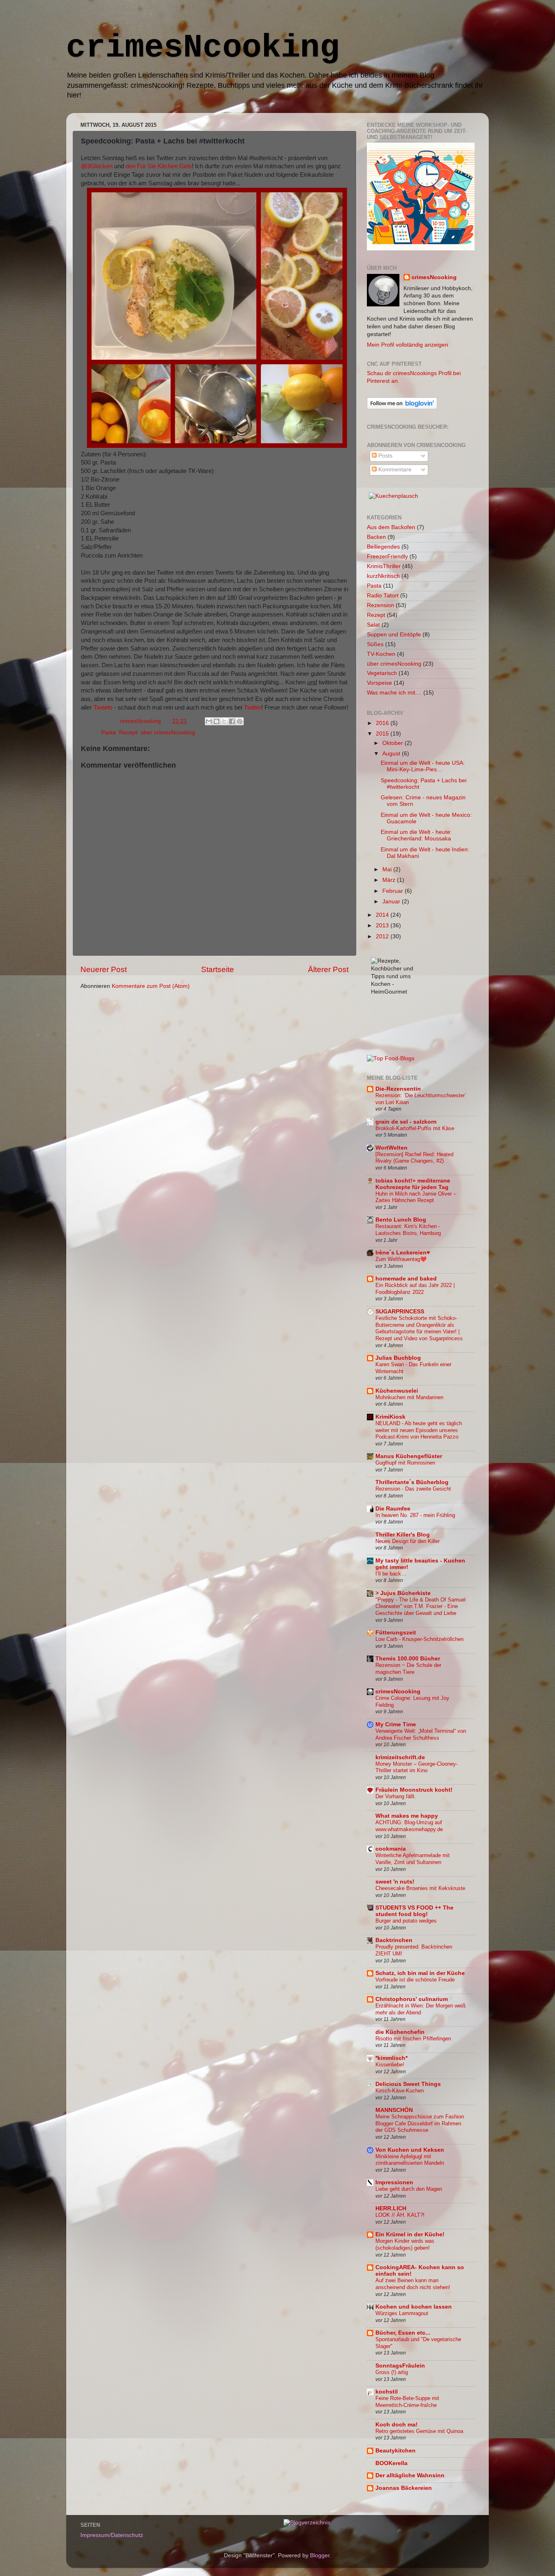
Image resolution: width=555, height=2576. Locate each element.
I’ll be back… (391, 1574)
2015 (383, 734)
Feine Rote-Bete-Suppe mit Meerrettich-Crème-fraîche (407, 2402)
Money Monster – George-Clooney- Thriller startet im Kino (416, 1767)
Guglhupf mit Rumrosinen (405, 1463)
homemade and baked (406, 1279)
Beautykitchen (396, 2451)
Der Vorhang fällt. (396, 1796)
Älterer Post (328, 969)
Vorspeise (379, 683)
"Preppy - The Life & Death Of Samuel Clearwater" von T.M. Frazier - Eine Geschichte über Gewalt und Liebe (421, 1606)
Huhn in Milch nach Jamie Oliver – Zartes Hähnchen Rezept (416, 1197)
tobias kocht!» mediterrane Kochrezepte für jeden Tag (413, 1184)
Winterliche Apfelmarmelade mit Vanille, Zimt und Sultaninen (413, 1859)
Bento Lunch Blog (401, 1220)
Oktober (393, 743)
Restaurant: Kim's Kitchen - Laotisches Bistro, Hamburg (408, 1230)
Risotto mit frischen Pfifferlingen (413, 2039)
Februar (393, 891)
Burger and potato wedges (406, 1921)
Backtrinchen (394, 1940)
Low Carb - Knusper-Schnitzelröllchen (420, 1639)
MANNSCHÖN (394, 2110)
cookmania (391, 1849)
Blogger (320, 2555)
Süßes (375, 644)
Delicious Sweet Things (408, 2084)
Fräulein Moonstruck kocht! (414, 1790)
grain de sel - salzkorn (406, 1122)
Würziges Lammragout (402, 2313)
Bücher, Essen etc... (403, 2333)
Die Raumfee (393, 1509)
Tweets (103, 707)
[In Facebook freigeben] (232, 721)
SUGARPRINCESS (400, 1312)
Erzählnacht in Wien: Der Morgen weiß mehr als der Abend (421, 2009)
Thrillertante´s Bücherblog (412, 1482)
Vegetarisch (382, 673)
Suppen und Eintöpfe (394, 635)
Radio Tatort (383, 596)
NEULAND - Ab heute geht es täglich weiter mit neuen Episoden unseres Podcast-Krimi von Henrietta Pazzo (419, 1430)
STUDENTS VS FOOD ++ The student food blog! (414, 1911)
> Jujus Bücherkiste (403, 1593)
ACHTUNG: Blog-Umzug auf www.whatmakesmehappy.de (409, 1826)
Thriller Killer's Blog (403, 1535)
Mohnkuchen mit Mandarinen (409, 1397)
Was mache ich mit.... (394, 693)
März (390, 880)
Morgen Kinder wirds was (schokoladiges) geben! (405, 2244)
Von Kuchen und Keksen (410, 2150)
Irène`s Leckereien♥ (403, 1253)
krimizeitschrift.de (400, 1757)
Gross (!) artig (392, 2372)
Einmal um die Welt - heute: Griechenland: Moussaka (416, 835)
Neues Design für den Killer (408, 1541)
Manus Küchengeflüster (409, 1456)
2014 (383, 915)
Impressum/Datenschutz (112, 2535)
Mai (388, 869)
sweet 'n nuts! (395, 1882)
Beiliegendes (383, 547)
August (392, 754)
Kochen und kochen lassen (414, 2307)
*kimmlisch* (391, 2058)
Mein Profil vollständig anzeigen (408, 345)
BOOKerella (391, 2463)
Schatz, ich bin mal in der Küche (420, 1973)
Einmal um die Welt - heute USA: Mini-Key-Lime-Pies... (423, 766)
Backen (376, 537)
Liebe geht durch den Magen (409, 2189)
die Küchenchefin (400, 2032)
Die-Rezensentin (398, 1089)
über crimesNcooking (168, 732)
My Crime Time (396, 1724)
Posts (385, 456)
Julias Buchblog (398, 1358)
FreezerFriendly (387, 557)
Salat (373, 625)
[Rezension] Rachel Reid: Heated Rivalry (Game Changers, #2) (414, 1158)
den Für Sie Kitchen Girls (159, 166)
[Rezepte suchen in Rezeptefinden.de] (391, 1058)
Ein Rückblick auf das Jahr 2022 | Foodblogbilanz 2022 (415, 1289)
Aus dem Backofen (391, 527)
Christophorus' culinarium (412, 1999)
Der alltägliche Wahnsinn (410, 2475)
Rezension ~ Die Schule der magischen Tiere (408, 1669)
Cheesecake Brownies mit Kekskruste (420, 1888)
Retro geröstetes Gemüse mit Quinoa (419, 2431)
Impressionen (394, 2182)
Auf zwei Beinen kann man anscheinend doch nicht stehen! (413, 2284)
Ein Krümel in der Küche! (410, 2234)
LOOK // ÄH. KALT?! (400, 2215)
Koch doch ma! (397, 2425)
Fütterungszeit (396, 1633)
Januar (392, 902)
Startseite (218, 969)
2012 (383, 936)
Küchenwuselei (397, 1391)
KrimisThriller (384, 566)
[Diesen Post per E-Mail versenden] (209, 721)
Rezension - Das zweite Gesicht (413, 1489)
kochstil (387, 2392)
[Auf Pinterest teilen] (240, 721)
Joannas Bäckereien (404, 2488)
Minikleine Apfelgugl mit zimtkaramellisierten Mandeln (410, 2160)
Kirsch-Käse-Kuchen (400, 2091)
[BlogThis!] (217, 721)
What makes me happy (407, 1816)
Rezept (128, 732)
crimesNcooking (203, 48)
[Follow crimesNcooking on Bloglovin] (402, 407)
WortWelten (391, 1148)
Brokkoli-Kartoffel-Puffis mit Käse (415, 1128)
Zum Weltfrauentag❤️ (401, 1259)
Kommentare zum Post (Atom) (151, 986)
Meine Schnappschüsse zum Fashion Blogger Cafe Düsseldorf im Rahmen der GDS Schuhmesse (420, 2123)
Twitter (253, 707)
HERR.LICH (391, 2208)
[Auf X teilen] (224, 721)
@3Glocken (97, 166)
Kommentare (394, 470)
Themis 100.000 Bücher (408, 1659)
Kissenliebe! (390, 2065)
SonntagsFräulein (400, 2366)
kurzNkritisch (383, 576)
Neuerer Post (104, 969)
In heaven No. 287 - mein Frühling (415, 1515)
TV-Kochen (381, 654)
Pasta (108, 732)
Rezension (380, 605)
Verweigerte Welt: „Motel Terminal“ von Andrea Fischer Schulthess (421, 1734)
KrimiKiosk (390, 1417)
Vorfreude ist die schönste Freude (415, 1980)
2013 (383, 926)
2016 (383, 723)
